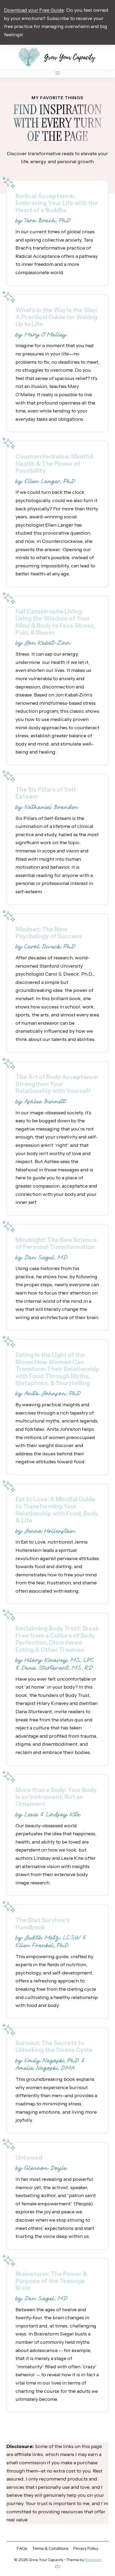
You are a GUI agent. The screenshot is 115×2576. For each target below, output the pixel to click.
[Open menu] (58, 73)
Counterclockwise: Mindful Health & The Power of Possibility (54, 464)
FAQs (22, 2548)
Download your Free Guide (34, 10)
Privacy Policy (86, 2548)
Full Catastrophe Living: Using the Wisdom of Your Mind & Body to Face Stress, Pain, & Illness (55, 622)
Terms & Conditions (50, 2548)
